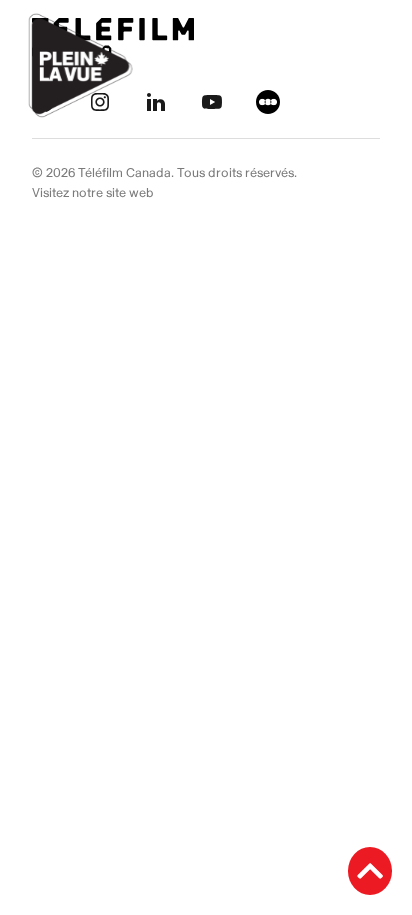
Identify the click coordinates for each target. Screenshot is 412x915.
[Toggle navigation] (374, 65)
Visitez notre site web (93, 193)
